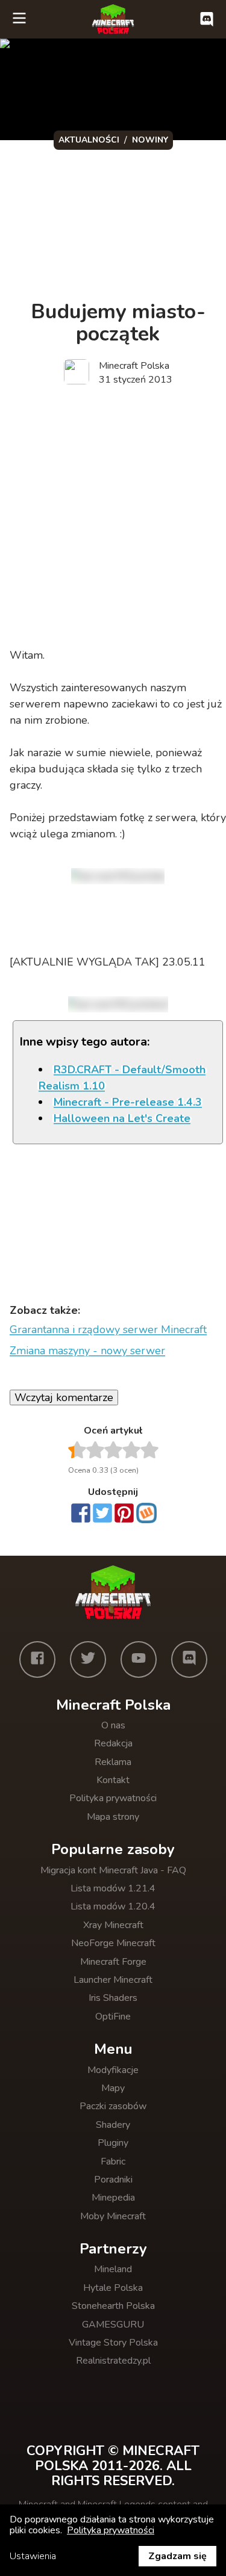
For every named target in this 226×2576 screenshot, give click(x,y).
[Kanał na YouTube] (139, 1659)
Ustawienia (33, 2556)
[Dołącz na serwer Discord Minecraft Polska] (207, 19)
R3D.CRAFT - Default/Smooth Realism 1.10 (122, 1078)
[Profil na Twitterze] (88, 1659)
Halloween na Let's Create (122, 1118)
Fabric (113, 2162)
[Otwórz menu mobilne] (19, 19)
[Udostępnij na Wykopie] (146, 1513)
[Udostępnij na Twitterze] (102, 1514)
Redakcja (113, 1743)
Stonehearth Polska (113, 2306)
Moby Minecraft (113, 2216)
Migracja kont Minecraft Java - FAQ (113, 1870)
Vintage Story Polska (113, 2343)
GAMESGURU (113, 2325)
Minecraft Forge (113, 1962)
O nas (113, 1725)
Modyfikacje (113, 2070)
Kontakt (113, 1780)
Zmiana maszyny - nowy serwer (87, 1351)
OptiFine (113, 2017)
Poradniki (113, 2180)
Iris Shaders (113, 1998)
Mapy (113, 2088)
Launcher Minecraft (113, 1980)
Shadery (113, 2125)
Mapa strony (113, 1817)
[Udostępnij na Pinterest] (124, 1514)
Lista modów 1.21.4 (113, 1888)
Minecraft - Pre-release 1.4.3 (128, 1102)
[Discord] (189, 1659)
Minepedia (113, 2198)
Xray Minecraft (113, 1925)
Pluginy (113, 2143)
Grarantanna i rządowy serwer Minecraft (108, 1330)
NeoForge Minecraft (113, 1943)
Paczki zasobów (113, 2106)
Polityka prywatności (113, 1798)
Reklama (113, 1762)
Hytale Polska (113, 2288)
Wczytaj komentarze (64, 1397)
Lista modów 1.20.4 (113, 1906)
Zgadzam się (177, 2556)
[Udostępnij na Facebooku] (81, 1514)
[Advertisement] (113, 518)
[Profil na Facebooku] (37, 1659)
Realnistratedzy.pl (113, 2361)
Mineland (113, 2269)
